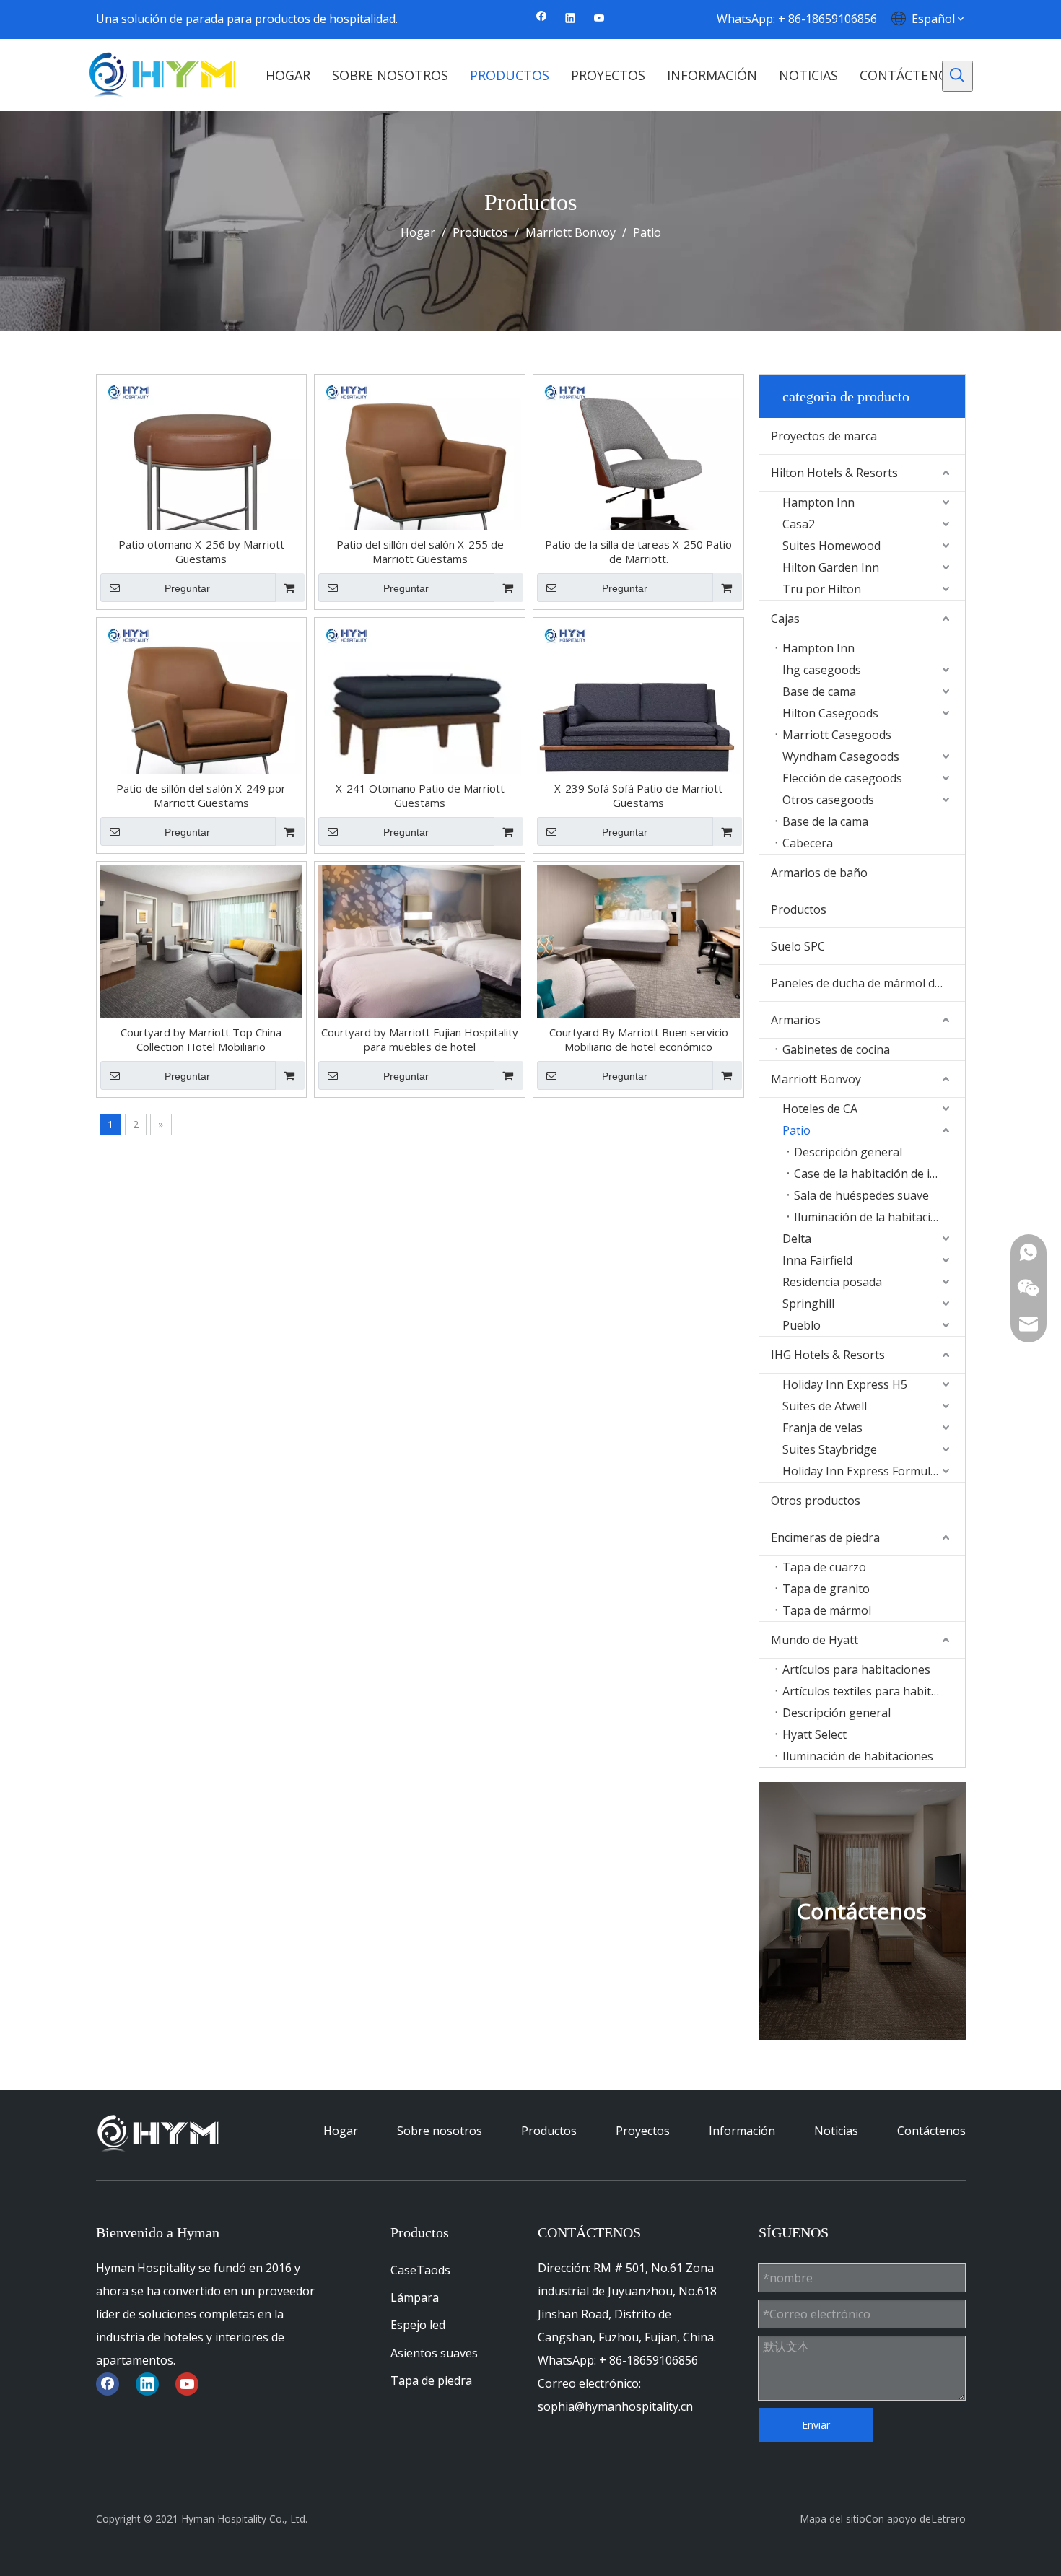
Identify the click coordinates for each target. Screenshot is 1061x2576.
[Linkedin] (571, 19)
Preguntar (187, 588)
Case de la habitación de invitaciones (879, 1174)
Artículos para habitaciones (856, 1669)
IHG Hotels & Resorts (828, 1355)
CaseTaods (420, 2270)
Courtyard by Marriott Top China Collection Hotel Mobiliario (201, 1039)
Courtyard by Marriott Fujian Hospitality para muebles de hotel (420, 1039)
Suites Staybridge (830, 1449)
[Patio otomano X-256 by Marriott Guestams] (202, 478)
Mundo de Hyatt (815, 1640)
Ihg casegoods (822, 670)
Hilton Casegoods (830, 713)
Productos (799, 909)
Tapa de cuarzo (824, 1567)
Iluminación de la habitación (869, 1217)
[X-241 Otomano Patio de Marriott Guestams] (420, 722)
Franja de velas (822, 1428)
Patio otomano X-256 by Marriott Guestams (201, 551)
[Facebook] (542, 19)
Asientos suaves (434, 2353)
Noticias (836, 2131)
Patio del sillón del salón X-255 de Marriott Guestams (420, 551)
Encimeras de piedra (825, 1537)
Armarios (796, 1020)
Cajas (785, 619)
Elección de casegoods (842, 778)
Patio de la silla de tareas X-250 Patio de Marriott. (638, 551)
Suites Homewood (831, 546)
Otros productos (816, 1501)
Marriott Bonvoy (816, 1079)
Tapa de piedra (431, 2380)
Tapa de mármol (827, 1610)
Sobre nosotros (440, 2131)
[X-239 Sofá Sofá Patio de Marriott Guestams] (638, 722)
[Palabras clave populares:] (957, 76)
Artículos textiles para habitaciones (873, 1691)
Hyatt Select (815, 1734)
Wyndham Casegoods (841, 756)
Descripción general (848, 1152)
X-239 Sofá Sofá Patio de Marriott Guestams (638, 795)
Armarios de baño (819, 873)
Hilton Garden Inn (831, 567)
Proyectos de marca (824, 436)
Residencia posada (832, 1282)
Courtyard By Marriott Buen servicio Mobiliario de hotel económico (639, 1039)
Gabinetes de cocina (836, 1049)
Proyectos (643, 2131)
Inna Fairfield (817, 1260)
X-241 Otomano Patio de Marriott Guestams (420, 795)
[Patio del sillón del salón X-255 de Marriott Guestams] (420, 478)
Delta (797, 1239)
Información (742, 2131)
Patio (796, 1130)
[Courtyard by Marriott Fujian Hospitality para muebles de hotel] (420, 940)
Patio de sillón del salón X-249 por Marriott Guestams (201, 795)
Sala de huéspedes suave (861, 1195)
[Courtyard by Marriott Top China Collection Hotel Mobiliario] (202, 940)
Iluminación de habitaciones (858, 1756)
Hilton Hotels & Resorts (834, 473)
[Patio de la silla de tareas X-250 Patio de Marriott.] (638, 478)
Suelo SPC (798, 946)
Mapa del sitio (833, 2519)
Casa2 (799, 524)
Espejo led (418, 2325)
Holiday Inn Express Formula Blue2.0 (873, 1471)
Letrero (948, 2519)
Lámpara (415, 2297)
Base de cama (819, 691)
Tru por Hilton (822, 589)
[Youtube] (599, 19)
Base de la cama (825, 821)
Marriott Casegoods (837, 735)
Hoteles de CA (820, 1109)
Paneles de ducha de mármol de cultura (868, 983)
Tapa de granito (826, 1589)
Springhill (808, 1304)
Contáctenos (931, 2131)
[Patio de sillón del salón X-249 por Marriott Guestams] (202, 722)
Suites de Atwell (825, 1406)
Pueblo (802, 1325)
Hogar (341, 2131)
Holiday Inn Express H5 (845, 1384)
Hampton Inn (818, 502)
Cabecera (808, 843)
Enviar (816, 2425)
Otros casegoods (828, 800)
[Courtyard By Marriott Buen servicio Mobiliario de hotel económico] (638, 940)
